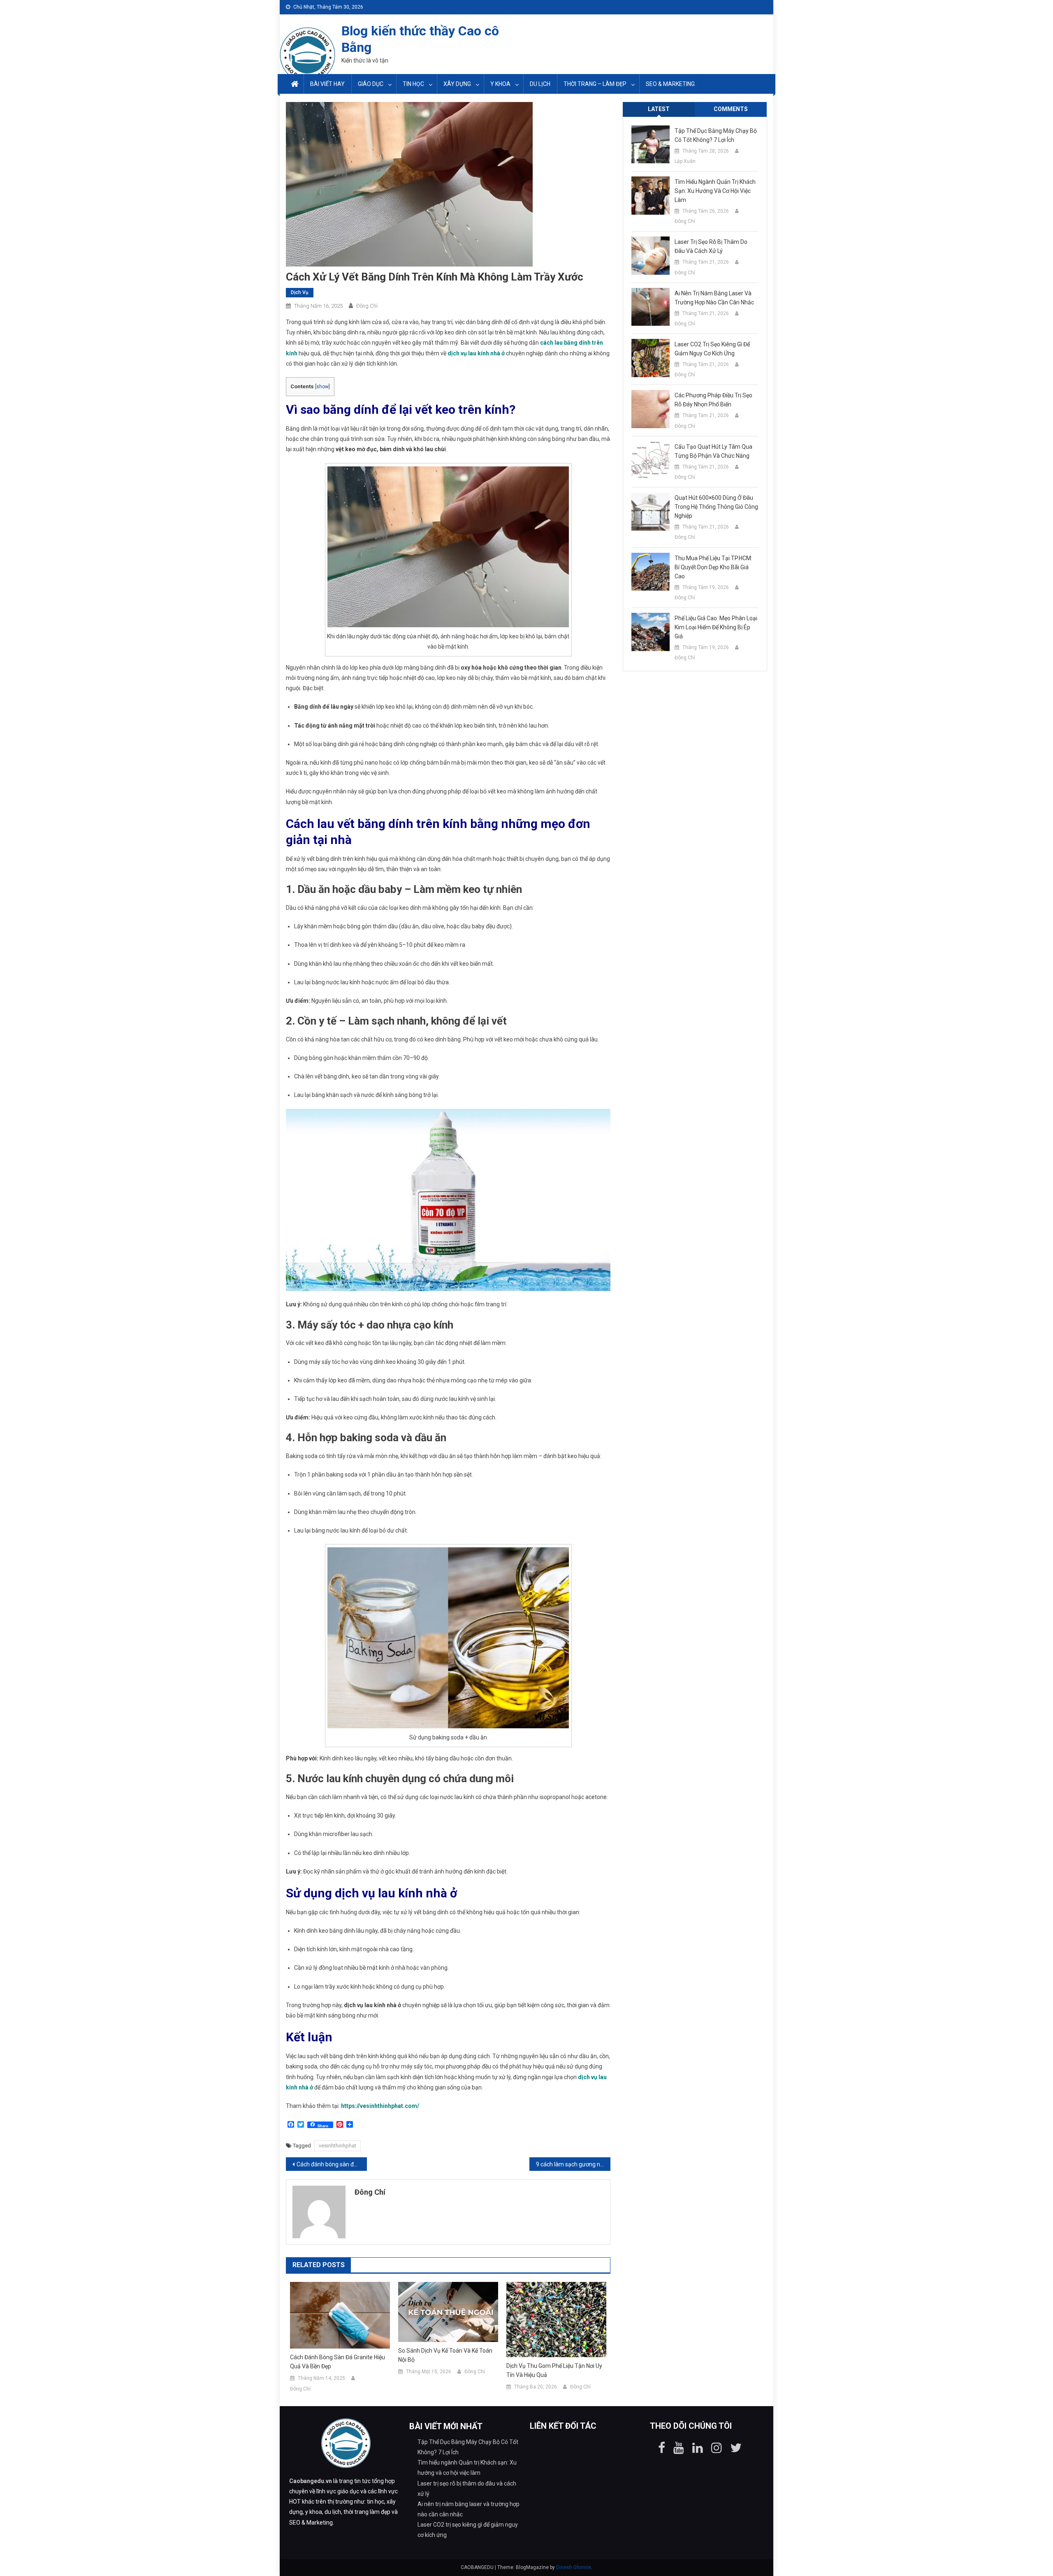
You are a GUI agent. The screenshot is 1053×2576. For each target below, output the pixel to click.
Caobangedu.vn (311, 2481)
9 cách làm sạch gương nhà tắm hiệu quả (573, 2164)
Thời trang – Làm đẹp (595, 84)
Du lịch (540, 84)
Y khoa (500, 84)
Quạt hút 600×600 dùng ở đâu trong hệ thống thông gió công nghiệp (716, 507)
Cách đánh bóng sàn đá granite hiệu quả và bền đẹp (332, 2164)
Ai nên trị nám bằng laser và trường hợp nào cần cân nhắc (714, 298)
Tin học (413, 84)
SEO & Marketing (670, 84)
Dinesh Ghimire (574, 2567)
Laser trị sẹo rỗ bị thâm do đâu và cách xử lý (711, 246)
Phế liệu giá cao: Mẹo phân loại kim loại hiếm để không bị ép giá (716, 627)
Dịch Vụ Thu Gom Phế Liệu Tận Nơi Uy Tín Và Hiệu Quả (554, 2370)
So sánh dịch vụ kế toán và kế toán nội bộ (445, 2355)
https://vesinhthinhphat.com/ (380, 2106)
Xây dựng (457, 84)
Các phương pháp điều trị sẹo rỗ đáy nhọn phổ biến (713, 400)
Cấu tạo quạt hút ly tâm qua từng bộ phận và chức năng (713, 451)
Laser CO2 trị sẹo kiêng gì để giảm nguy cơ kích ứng (712, 349)
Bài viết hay (327, 84)
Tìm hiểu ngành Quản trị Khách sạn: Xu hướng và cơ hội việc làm (715, 191)
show (322, 387)
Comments (731, 109)
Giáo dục (371, 84)
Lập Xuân (685, 161)
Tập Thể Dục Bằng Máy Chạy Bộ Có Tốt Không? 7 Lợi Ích (716, 135)
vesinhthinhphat (337, 2146)
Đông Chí (367, 306)
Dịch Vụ (300, 292)
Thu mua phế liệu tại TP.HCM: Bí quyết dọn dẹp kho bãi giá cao (713, 567)
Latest (659, 109)
